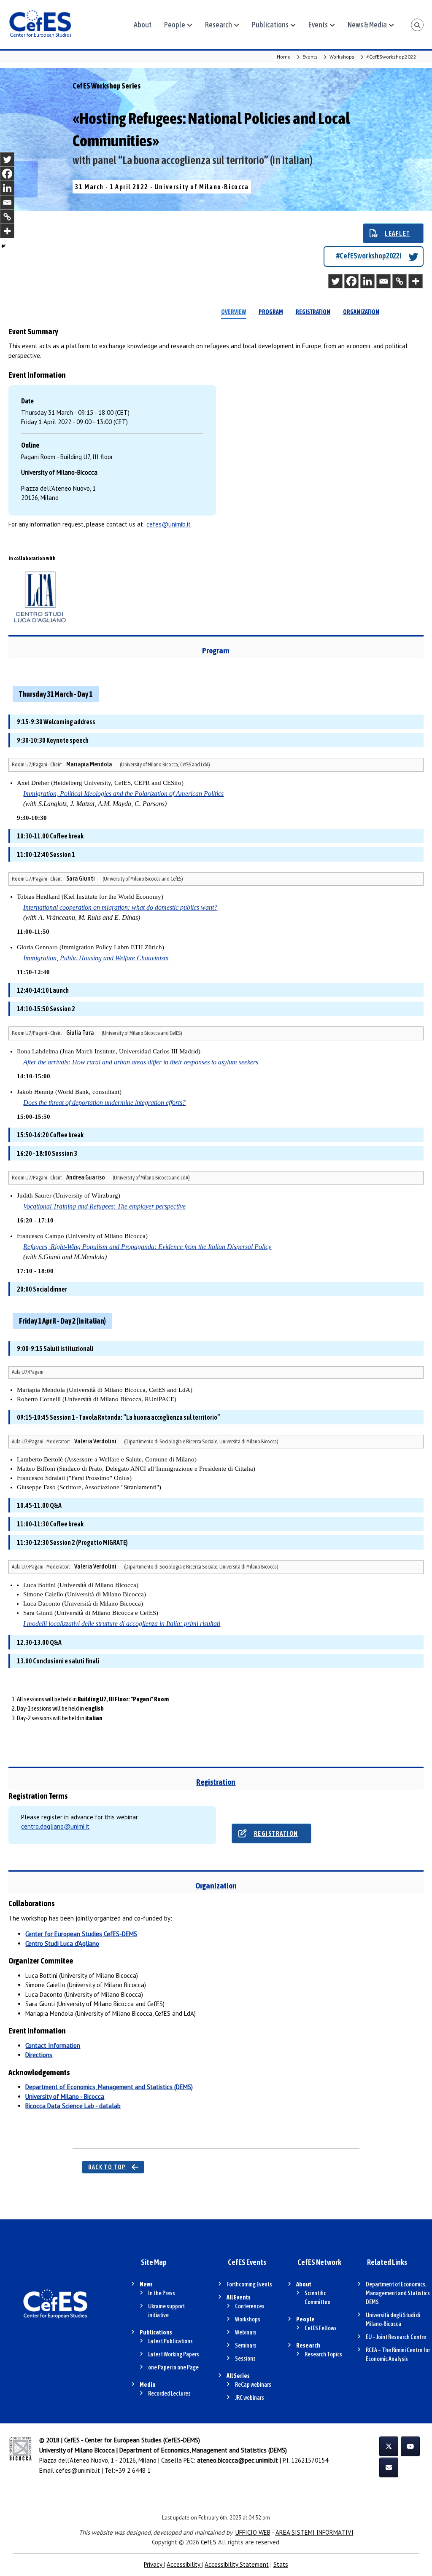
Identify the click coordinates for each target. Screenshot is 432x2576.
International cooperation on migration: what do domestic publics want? (120, 907)
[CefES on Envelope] (389, 2467)
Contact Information (53, 2045)
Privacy (154, 2564)
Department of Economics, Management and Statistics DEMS (398, 2293)
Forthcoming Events (249, 2284)
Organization (361, 312)
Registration (313, 312)
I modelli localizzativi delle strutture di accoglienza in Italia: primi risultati (122, 1624)
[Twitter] (335, 281)
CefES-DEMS (81, 1934)
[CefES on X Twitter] (389, 2446)
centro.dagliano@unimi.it (55, 1826)
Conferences (250, 2306)
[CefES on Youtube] (410, 2446)
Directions (39, 2055)
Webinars (246, 2332)
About (143, 25)
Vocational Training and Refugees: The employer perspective (104, 1206)
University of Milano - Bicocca (65, 2097)
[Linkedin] (367, 281)
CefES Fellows (321, 2328)
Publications (270, 25)
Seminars (246, 2345)
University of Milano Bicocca (77, 2450)
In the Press (162, 2293)
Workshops (248, 2319)
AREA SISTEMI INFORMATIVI (315, 2532)
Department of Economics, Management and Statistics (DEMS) (109, 2087)
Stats (281, 2564)
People (175, 25)
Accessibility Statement (237, 2564)
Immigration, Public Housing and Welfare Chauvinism (96, 958)
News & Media (367, 25)
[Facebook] (351, 281)
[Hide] (3, 246)
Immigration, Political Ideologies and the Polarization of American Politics (123, 794)
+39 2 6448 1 (133, 2470)
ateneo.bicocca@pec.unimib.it (238, 2460)
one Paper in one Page (173, 2367)
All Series (238, 2376)
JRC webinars (250, 2398)
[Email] (383, 281)
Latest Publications (170, 2341)
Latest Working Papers (174, 2354)
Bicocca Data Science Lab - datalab (73, 2106)
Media (148, 2385)
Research (219, 25)
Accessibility (184, 2564)
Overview (234, 312)
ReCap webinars (253, 2385)
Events (318, 25)
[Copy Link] (400, 281)
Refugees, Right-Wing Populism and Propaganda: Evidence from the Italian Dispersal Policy (147, 1247)
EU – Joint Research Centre (396, 2337)
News (146, 2284)
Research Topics (323, 2354)
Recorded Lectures (169, 2393)
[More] (416, 281)
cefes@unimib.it (169, 524)
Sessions (245, 2358)
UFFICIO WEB (253, 2532)
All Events (239, 2297)
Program (271, 312)
